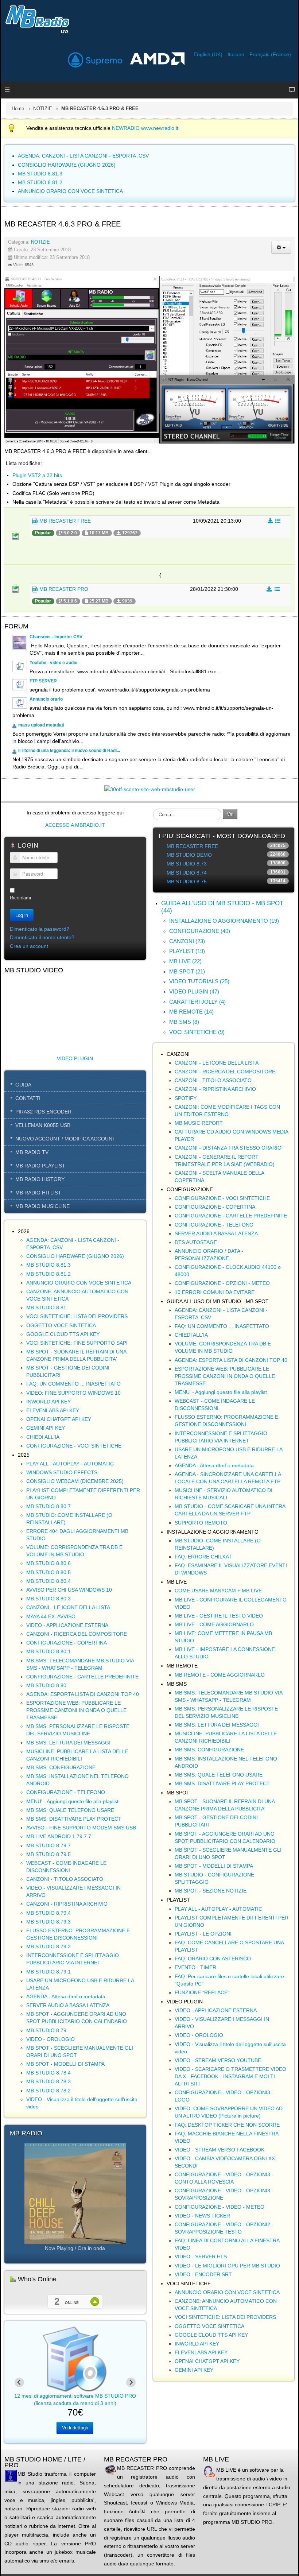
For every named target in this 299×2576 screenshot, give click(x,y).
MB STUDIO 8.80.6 (48, 1563)
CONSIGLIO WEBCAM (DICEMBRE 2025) (75, 1481)
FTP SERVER (43, 681)
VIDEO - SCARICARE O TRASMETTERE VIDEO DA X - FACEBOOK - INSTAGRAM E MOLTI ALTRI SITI (230, 2076)
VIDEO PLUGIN (75, 1058)
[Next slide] (131, 2382)
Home (18, 109)
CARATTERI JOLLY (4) (197, 1002)
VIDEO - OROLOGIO (51, 2039)
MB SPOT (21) (187, 971)
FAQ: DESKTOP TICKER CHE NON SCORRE (227, 2125)
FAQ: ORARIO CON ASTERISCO (213, 1959)
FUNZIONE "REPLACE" (202, 1992)
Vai (230, 814)
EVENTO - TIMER (195, 1967)
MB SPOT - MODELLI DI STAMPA (65, 2064)
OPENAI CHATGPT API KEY (59, 1419)
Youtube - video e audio (53, 663)
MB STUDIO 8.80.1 (48, 1651)
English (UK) (209, 54)
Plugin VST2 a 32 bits (37, 475)
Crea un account (29, 946)
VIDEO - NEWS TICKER (202, 2216)
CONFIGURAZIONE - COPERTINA (67, 1643)
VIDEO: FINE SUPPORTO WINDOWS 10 (73, 1393)
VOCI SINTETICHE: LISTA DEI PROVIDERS (77, 1316)
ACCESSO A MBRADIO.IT (75, 825)
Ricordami (20, 898)
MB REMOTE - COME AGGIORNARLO (220, 1675)
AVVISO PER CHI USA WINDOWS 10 (69, 1590)
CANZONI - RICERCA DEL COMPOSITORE (77, 1634)
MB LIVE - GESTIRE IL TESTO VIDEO (219, 1616)
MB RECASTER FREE (64, 521)
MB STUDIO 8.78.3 (48, 2081)
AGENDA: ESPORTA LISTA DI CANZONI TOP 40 (83, 1694)
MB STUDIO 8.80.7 (48, 1506)
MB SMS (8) (184, 1022)
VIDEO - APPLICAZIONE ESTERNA (67, 1625)
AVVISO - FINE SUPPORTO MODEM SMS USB (81, 1828)
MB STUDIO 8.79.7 (48, 1845)
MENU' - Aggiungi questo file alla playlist (72, 1801)
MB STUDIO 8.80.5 (48, 1572)
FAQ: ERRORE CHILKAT (203, 1557)
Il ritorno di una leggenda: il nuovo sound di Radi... (69, 751)
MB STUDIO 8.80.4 (48, 1581)
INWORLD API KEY (48, 1402)
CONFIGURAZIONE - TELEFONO (66, 1792)
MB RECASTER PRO (63, 589)
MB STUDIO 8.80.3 (48, 1599)
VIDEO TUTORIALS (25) (199, 981)
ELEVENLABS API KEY (53, 1410)
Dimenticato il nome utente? (42, 937)
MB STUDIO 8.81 (46, 1308)
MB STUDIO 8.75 (187, 882)
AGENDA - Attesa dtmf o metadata (66, 1996)
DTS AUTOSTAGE (196, 1242)
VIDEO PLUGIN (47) (194, 991)
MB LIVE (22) (185, 961)
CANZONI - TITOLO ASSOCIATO (65, 1879)
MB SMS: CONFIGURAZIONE (61, 1767)
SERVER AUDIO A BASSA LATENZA (68, 2005)
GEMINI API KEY (46, 1428)
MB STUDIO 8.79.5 (48, 1854)
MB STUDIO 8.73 (187, 864)
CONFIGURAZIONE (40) (200, 931)
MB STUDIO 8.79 (46, 2030)
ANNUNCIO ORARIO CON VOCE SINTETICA (79, 1283)
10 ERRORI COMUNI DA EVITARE (215, 1292)
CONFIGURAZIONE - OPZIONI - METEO (222, 1283)
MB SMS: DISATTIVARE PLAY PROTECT (74, 1819)
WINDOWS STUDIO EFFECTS (62, 1472)
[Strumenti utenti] (281, 247)
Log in (22, 915)
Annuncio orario (46, 699)
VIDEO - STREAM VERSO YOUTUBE (218, 2060)
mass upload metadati (41, 725)
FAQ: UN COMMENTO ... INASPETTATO (73, 1384)
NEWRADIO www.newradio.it (145, 128)
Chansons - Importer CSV (56, 637)
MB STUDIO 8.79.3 (48, 1922)
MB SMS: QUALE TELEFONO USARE (70, 1810)
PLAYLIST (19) (187, 951)
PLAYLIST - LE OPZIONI (203, 1934)
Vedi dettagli (75, 2428)
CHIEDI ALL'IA (43, 1437)
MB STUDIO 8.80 (46, 1685)
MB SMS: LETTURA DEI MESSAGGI (68, 1743)
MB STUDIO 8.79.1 (48, 1972)
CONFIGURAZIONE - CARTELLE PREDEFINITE (82, 1677)
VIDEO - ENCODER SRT (203, 2274)
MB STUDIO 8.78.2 (48, 2091)
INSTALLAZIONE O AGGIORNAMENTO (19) (224, 921)
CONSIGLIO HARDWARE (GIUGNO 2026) (75, 1256)
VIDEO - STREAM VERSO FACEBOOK (220, 2150)
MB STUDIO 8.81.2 (48, 1274)
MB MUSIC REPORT (199, 1123)
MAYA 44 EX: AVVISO (51, 1616)
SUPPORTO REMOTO (201, 1523)
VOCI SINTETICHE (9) (197, 1032)
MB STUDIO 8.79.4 (48, 1913)
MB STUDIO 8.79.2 (48, 1946)
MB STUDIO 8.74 (187, 873)
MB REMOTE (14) (191, 1012)
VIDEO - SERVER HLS (201, 2257)
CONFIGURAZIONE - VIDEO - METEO (220, 2207)
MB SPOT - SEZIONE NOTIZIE (211, 1891)
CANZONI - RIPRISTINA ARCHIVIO (67, 1904)
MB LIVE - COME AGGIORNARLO (214, 1624)
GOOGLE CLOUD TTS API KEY (63, 1334)
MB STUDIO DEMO (189, 855)
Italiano (237, 54)
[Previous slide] (19, 2382)
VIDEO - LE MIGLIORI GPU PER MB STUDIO (227, 2266)
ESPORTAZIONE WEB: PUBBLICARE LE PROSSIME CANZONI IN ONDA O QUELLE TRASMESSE (76, 1710)
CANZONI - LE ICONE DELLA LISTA (68, 1607)
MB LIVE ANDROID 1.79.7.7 (59, 1836)
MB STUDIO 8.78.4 (48, 2073)
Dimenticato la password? (40, 929)
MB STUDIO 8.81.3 (48, 1265)
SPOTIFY (186, 1098)
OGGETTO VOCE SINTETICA (61, 1325)
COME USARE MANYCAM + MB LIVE (218, 1591)
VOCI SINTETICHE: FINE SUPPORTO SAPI (77, 1343)
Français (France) (270, 54)
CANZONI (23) (187, 941)
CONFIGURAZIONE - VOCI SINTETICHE (74, 1446)
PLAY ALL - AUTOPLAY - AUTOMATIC (70, 1464)
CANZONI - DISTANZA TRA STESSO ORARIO (228, 1148)
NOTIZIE (43, 109)
